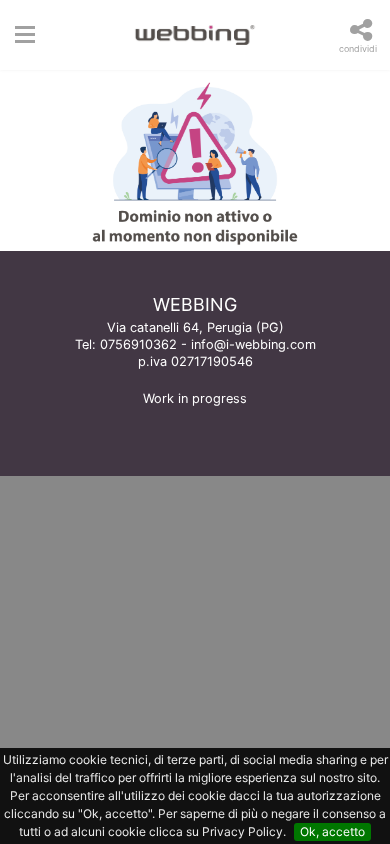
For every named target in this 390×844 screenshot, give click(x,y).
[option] (195, 160)
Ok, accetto (332, 831)
